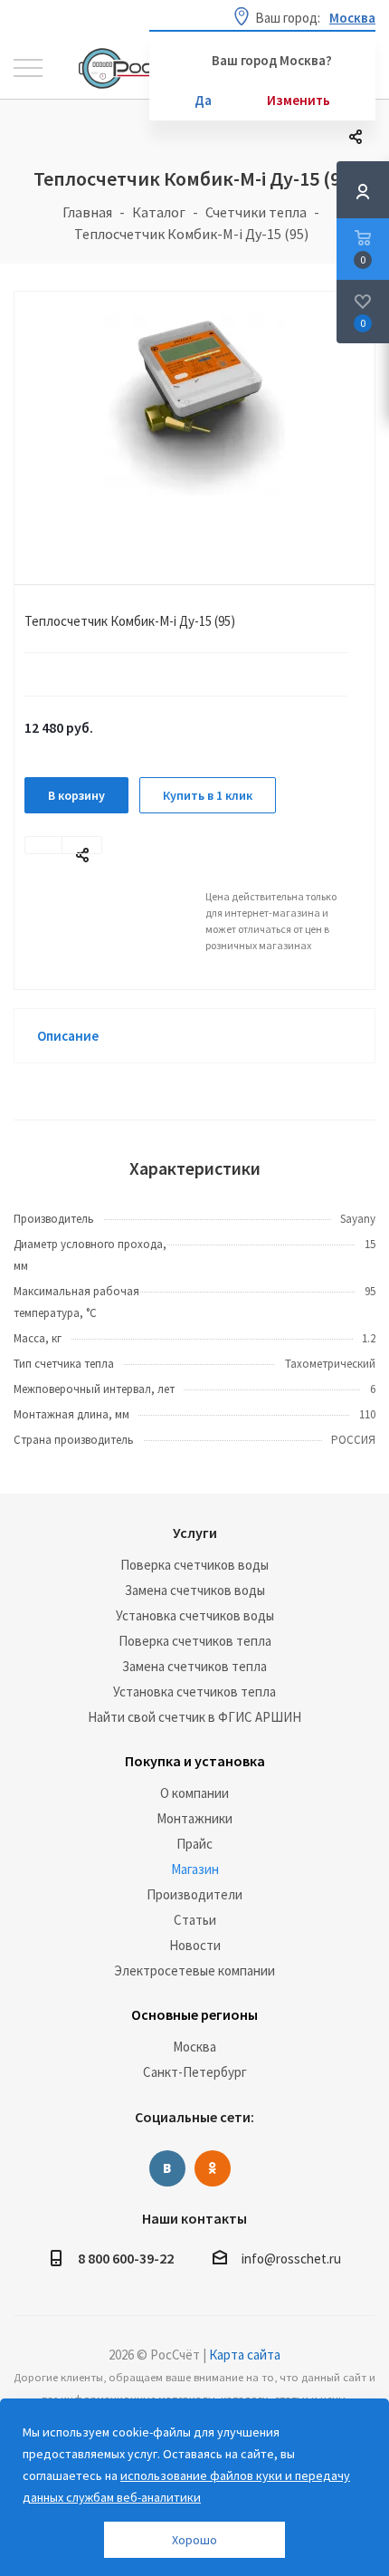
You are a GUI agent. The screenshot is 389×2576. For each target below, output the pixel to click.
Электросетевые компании (194, 1970)
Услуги (195, 1533)
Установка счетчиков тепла (194, 1692)
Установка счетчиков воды (195, 1615)
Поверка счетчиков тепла (195, 1641)
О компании (194, 1793)
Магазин (195, 1869)
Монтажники (194, 1818)
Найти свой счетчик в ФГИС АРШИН (194, 1717)
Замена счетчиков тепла (194, 1666)
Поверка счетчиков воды (194, 1565)
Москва (194, 2047)
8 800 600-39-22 (126, 2258)
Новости (195, 1945)
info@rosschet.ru (291, 2259)
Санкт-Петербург (195, 2072)
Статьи (195, 1920)
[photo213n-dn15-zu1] (194, 423)
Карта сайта (245, 2355)
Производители (194, 1894)
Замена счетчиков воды (195, 1590)
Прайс (194, 1844)
